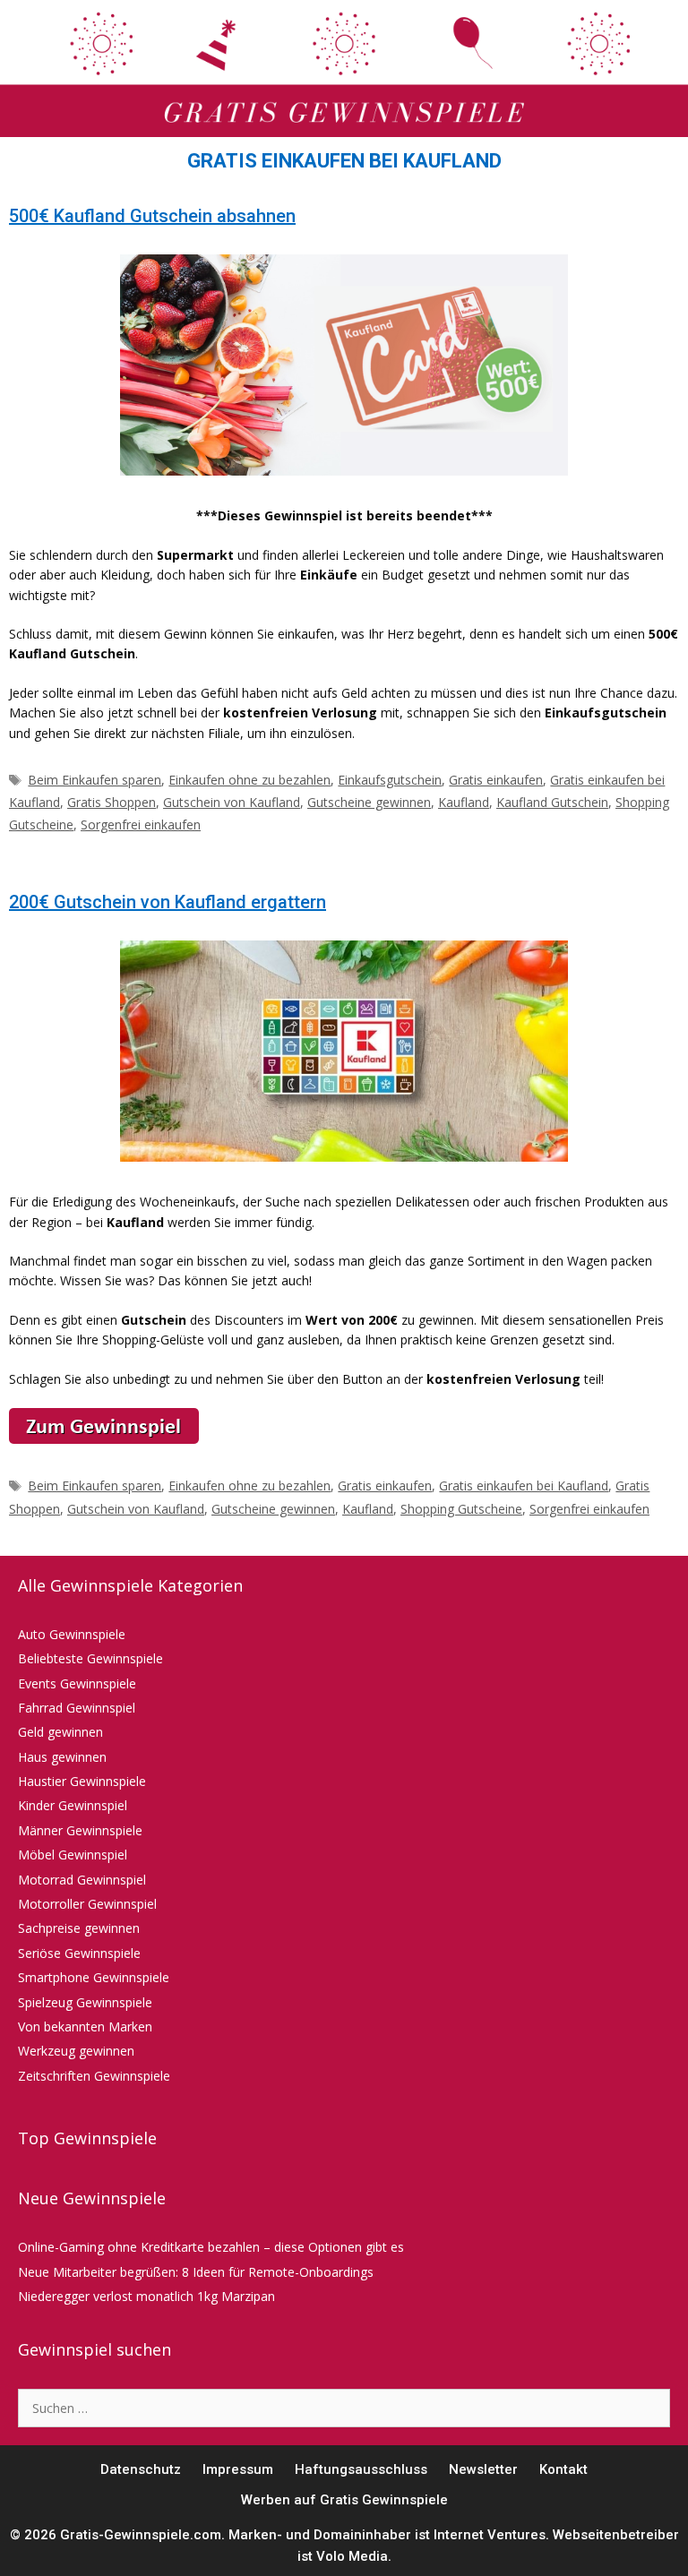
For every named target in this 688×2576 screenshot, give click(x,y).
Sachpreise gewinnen (79, 1928)
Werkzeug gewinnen (76, 2051)
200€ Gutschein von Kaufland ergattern (168, 902)
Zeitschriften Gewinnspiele (94, 2076)
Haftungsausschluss (361, 2469)
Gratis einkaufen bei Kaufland (524, 1485)
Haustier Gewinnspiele (82, 1781)
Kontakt (563, 2469)
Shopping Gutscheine (461, 1509)
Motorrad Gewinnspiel (82, 1880)
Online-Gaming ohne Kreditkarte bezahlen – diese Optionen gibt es (211, 2247)
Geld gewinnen (60, 1732)
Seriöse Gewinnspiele (79, 1953)
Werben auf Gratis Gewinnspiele (344, 2500)
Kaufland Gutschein (552, 802)
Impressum (238, 2469)
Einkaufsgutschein (390, 780)
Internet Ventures (490, 2535)
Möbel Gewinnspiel (73, 1855)
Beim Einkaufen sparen (95, 780)
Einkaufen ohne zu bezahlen (249, 780)
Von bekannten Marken (85, 2026)
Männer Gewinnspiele (80, 1830)
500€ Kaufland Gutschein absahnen (152, 216)
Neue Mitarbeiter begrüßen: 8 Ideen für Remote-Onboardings (196, 2272)
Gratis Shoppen (112, 802)
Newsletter (483, 2469)
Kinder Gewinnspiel (73, 1805)
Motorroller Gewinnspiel (87, 1904)
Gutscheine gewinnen (369, 802)
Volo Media (352, 2556)
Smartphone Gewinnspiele (94, 1977)
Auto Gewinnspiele (72, 1634)
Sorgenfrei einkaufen (141, 824)
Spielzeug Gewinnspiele (85, 2002)
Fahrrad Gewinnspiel (77, 1708)
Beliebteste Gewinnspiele (90, 1658)
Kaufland (464, 802)
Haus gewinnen (62, 1757)
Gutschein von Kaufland (232, 802)
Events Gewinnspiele (77, 1683)
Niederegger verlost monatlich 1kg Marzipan (146, 2296)
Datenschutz (141, 2469)
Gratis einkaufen (496, 780)
